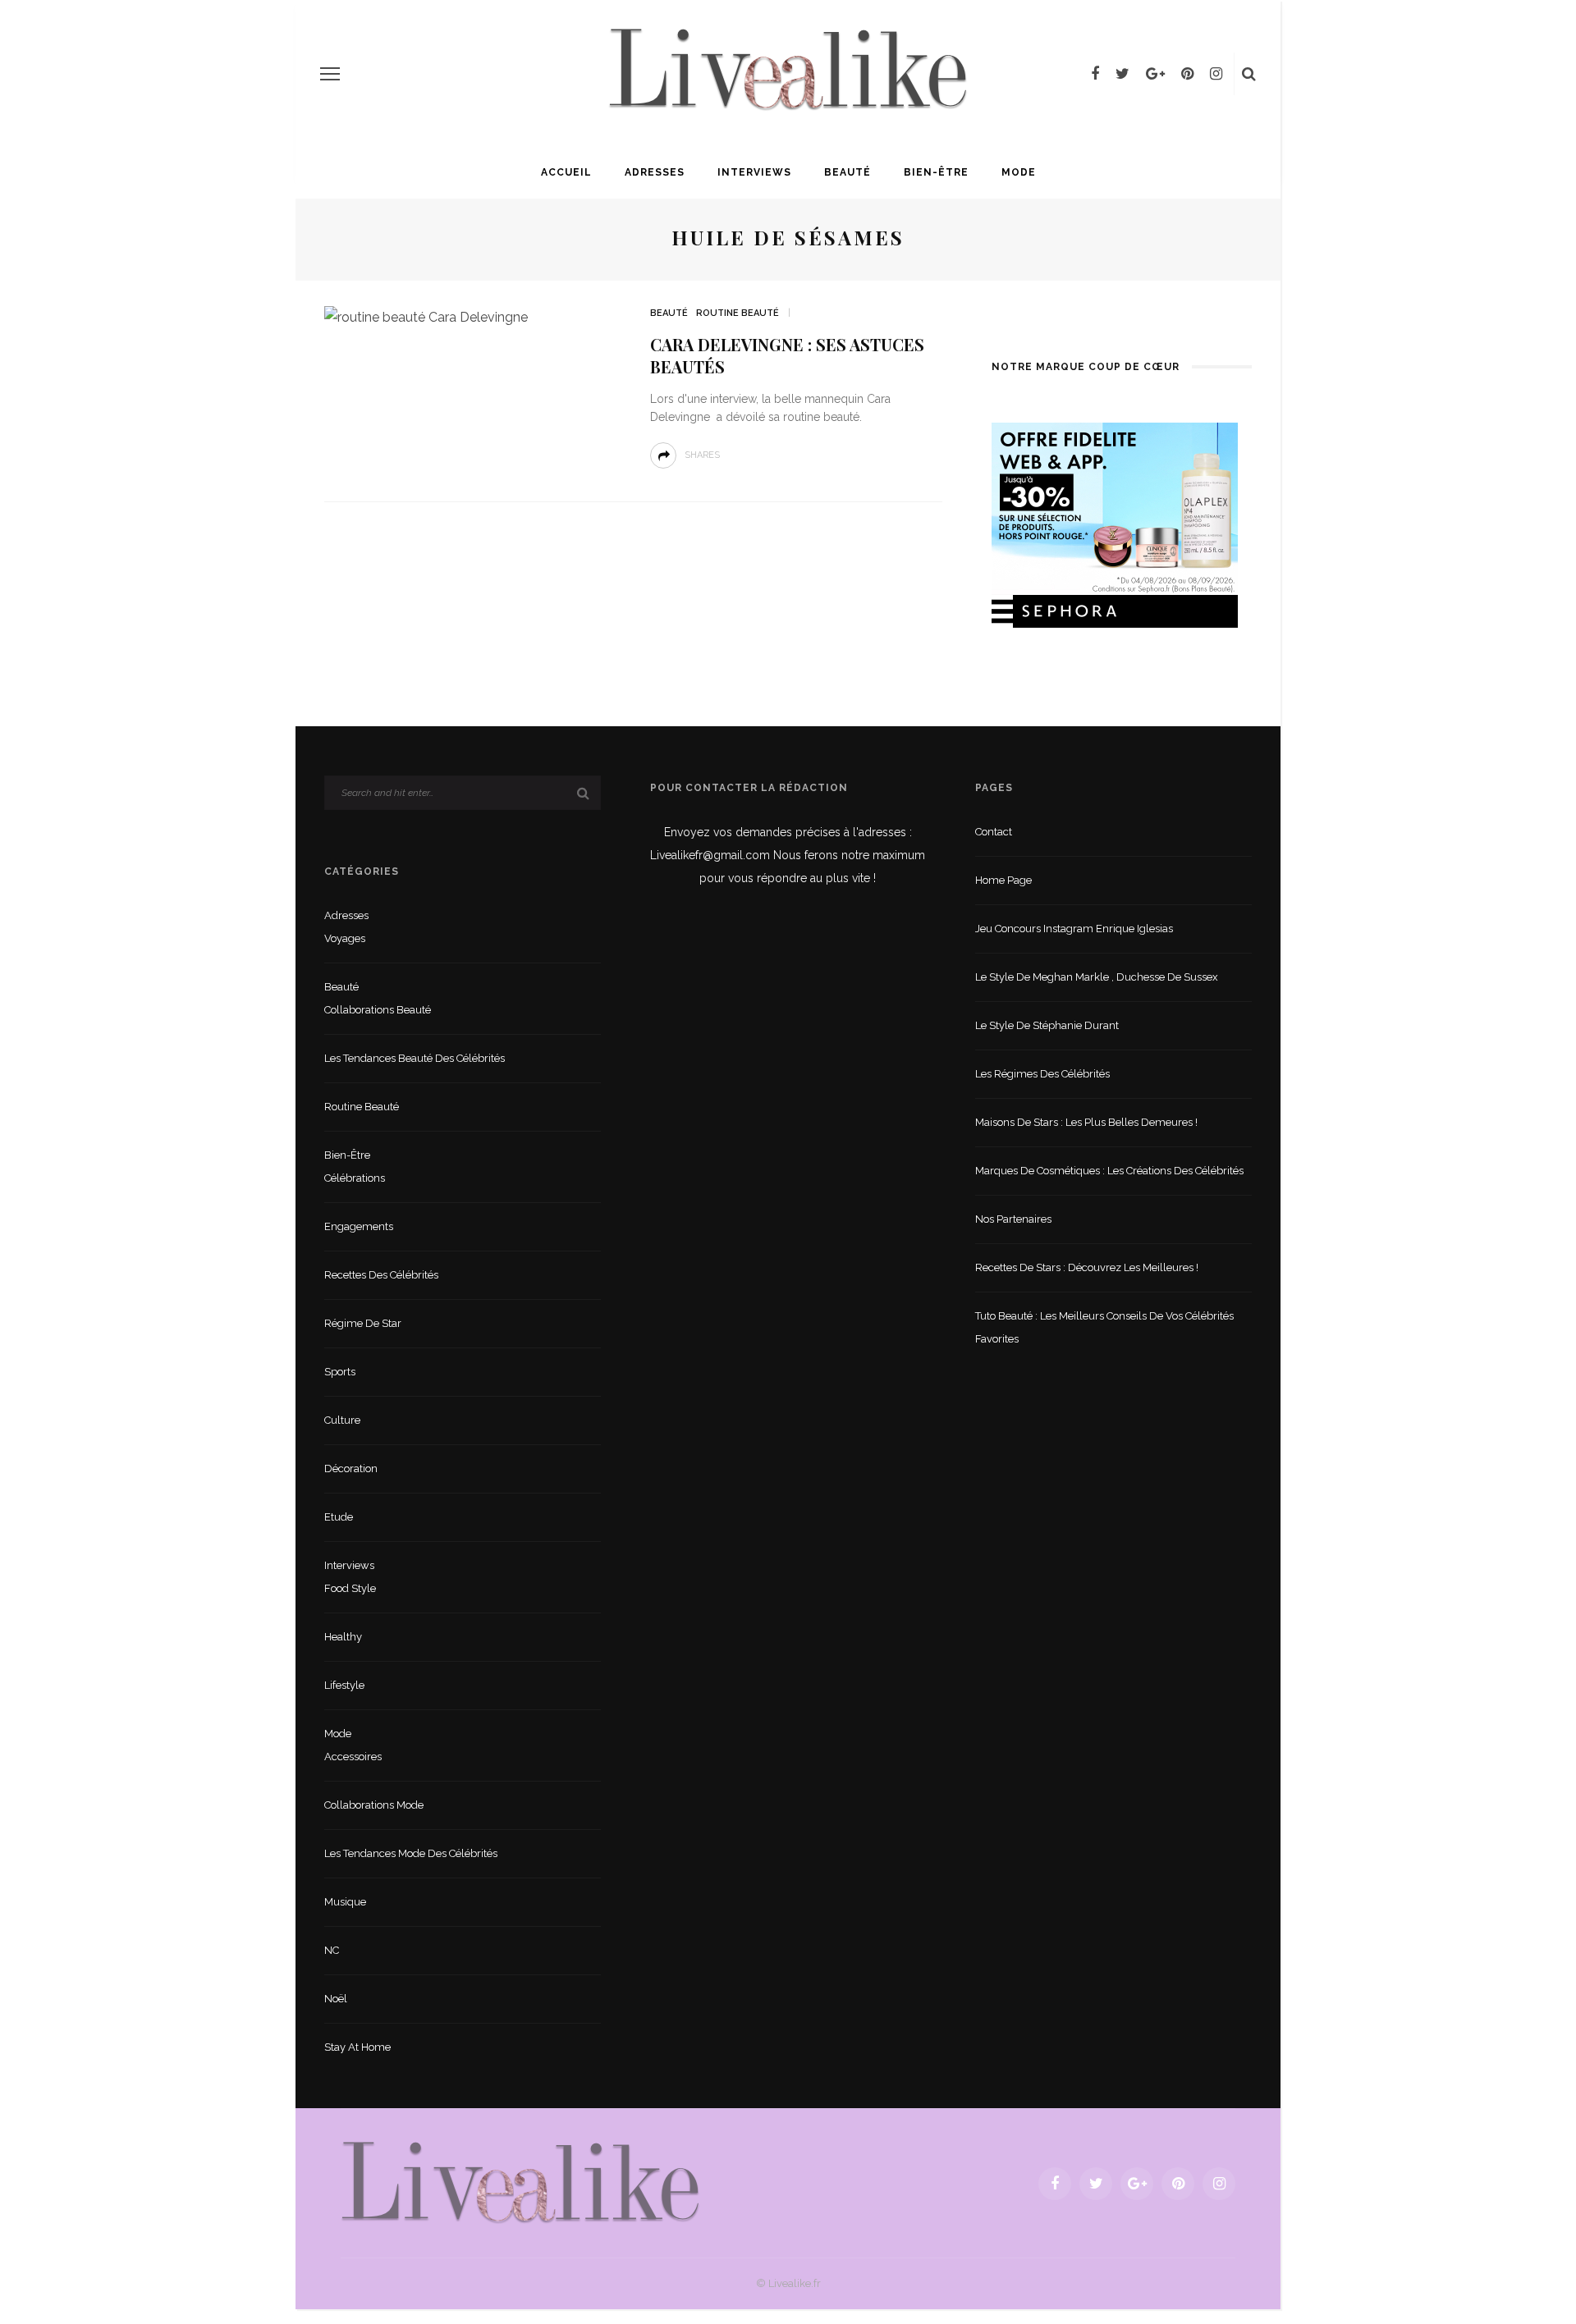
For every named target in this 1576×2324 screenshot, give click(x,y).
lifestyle (344, 1685)
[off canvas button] (330, 74)
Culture (342, 1420)
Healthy (343, 1637)
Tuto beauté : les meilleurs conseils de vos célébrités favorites (1104, 1327)
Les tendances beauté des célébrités (415, 1058)
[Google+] (1155, 74)
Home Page (1003, 880)
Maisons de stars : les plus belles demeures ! (1086, 1122)
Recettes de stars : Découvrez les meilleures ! (1087, 1267)
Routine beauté (738, 313)
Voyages (345, 938)
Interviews (754, 172)
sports (340, 1372)
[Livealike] (520, 2182)
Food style (350, 1588)
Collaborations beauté (378, 1010)
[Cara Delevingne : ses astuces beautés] (426, 316)
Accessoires (353, 1757)
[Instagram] (1216, 74)
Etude (339, 1517)
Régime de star (363, 1323)
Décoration (351, 1469)
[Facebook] (1095, 74)
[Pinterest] (1187, 74)
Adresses (655, 172)
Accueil (566, 172)
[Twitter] (1122, 74)
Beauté (848, 172)
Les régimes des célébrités (1042, 1074)
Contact (994, 832)
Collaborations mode (374, 1805)
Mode (1019, 172)
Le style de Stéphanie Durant (1047, 1025)
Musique (345, 1902)
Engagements (359, 1226)
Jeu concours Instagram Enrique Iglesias (1074, 929)
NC (332, 1950)
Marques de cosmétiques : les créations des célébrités (1109, 1171)
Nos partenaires (1013, 1219)
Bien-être (936, 172)
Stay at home (357, 2047)
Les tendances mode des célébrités (411, 1853)
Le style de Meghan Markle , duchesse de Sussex (1097, 977)
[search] (1249, 74)
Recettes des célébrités (381, 1275)
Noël (336, 1999)
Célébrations (355, 1178)
